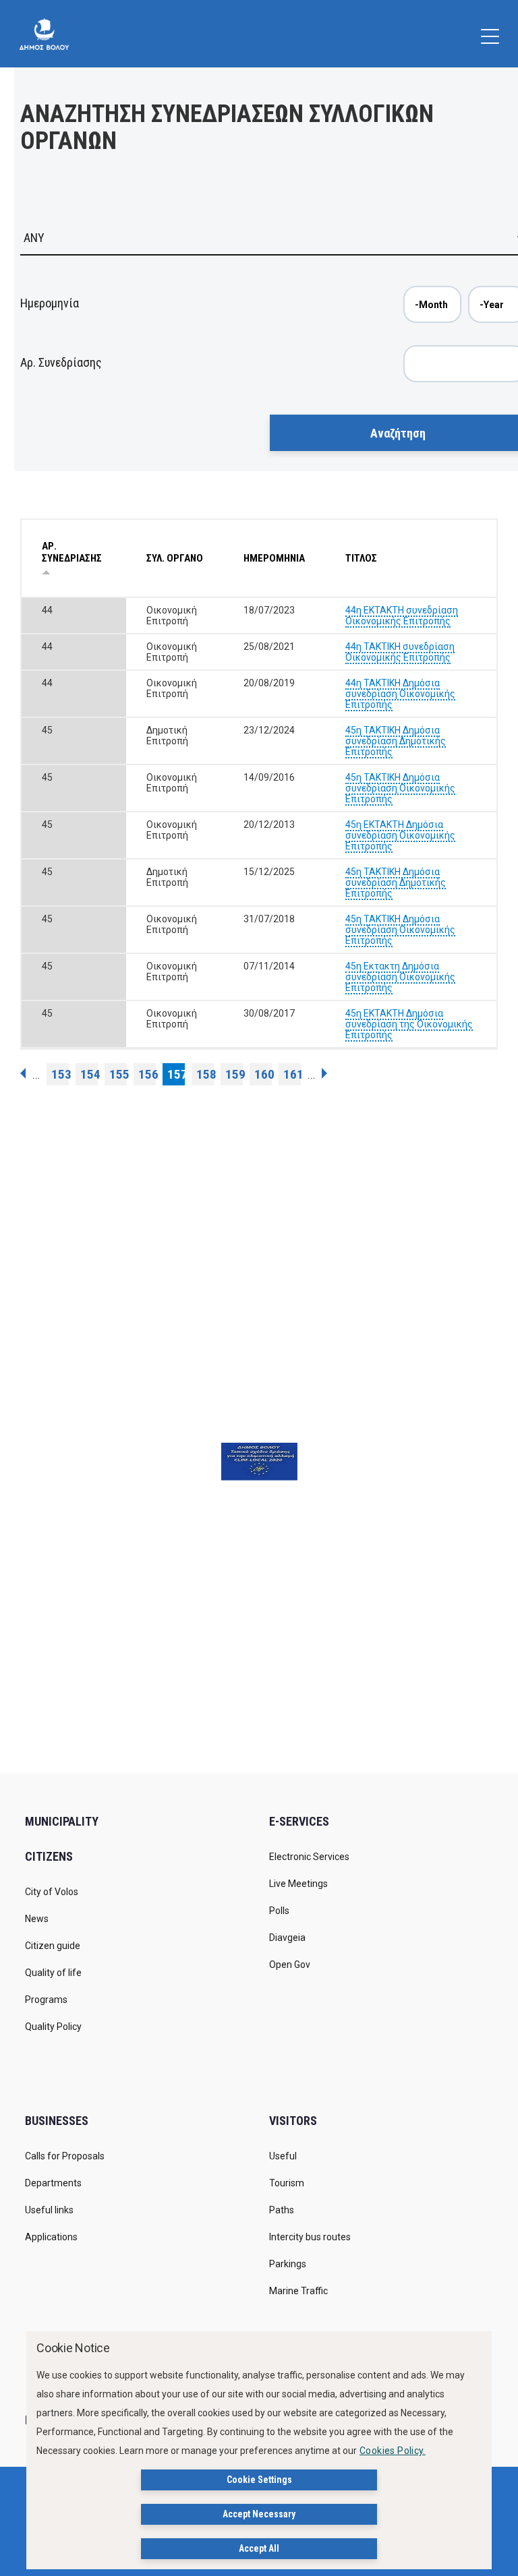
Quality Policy (53, 2027)
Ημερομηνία (50, 303)
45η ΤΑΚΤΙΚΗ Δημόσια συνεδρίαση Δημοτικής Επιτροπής (396, 741)
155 (118, 1074)
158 (205, 1074)
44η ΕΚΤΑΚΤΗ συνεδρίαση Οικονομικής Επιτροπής (402, 616)
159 (234, 1074)
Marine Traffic (298, 2291)
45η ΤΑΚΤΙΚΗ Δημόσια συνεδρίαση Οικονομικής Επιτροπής (400, 788)
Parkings (288, 2264)
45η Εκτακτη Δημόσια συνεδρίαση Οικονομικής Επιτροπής (400, 977)
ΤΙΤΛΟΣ (361, 558)
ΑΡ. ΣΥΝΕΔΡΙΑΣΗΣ (72, 552)
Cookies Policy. (393, 2451)
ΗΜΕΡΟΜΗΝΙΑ (274, 558)
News (37, 1919)
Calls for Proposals (65, 2156)
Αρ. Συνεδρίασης (61, 362)
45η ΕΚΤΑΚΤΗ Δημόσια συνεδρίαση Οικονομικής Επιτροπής (400, 835)
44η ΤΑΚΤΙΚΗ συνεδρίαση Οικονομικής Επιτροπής (400, 652)
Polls (279, 1911)
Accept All (259, 2548)
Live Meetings (298, 1884)
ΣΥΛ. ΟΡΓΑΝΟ (175, 558)
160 (263, 1074)
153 (60, 1074)
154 (89, 1074)
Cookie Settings (259, 2480)
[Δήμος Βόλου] (44, 34)
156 (147, 1074)
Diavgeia (287, 1938)
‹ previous (23, 1073)
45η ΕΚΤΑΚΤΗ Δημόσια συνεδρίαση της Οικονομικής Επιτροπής (409, 1024)
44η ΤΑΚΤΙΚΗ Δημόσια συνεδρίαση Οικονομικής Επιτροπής (400, 694)
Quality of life (53, 1973)
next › (324, 1073)
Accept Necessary (259, 2514)
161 (292, 1074)
